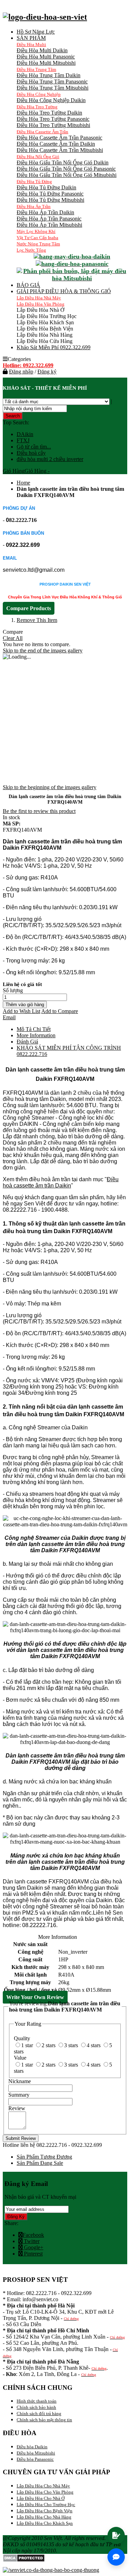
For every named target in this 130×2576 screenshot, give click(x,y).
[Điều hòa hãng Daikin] (72, 256)
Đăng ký (47, 372)
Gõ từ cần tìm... (34, 447)
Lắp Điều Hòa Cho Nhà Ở (41, 2498)
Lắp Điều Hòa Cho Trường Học (46, 2505)
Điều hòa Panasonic (35, 2459)
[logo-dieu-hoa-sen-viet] (45, 17)
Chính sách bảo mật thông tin (44, 2420)
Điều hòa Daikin (32, 2447)
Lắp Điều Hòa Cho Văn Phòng (45, 2492)
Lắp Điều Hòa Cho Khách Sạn (45, 2523)
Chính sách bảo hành (36, 2407)
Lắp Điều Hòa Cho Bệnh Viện (45, 2511)
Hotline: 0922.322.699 (28, 365)
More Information (36, 1035)
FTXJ (23, 440)
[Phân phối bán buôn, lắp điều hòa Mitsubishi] (72, 278)
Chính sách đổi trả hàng (39, 2414)
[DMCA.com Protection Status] (24, 2560)
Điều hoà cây (31, 453)
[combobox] (35, 409)
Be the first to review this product (39, 811)
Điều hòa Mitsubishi (36, 2453)
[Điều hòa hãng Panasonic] (72, 264)
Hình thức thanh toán (37, 2401)
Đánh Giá (27, 1042)
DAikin (25, 434)
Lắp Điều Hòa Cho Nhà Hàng (44, 2517)
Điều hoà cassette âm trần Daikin (61, 1182)
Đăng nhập (21, 372)
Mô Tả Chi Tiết (34, 1029)
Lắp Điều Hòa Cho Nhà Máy (43, 2486)
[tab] (72, 1051)
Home (23, 483)
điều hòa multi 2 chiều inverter (50, 459)
